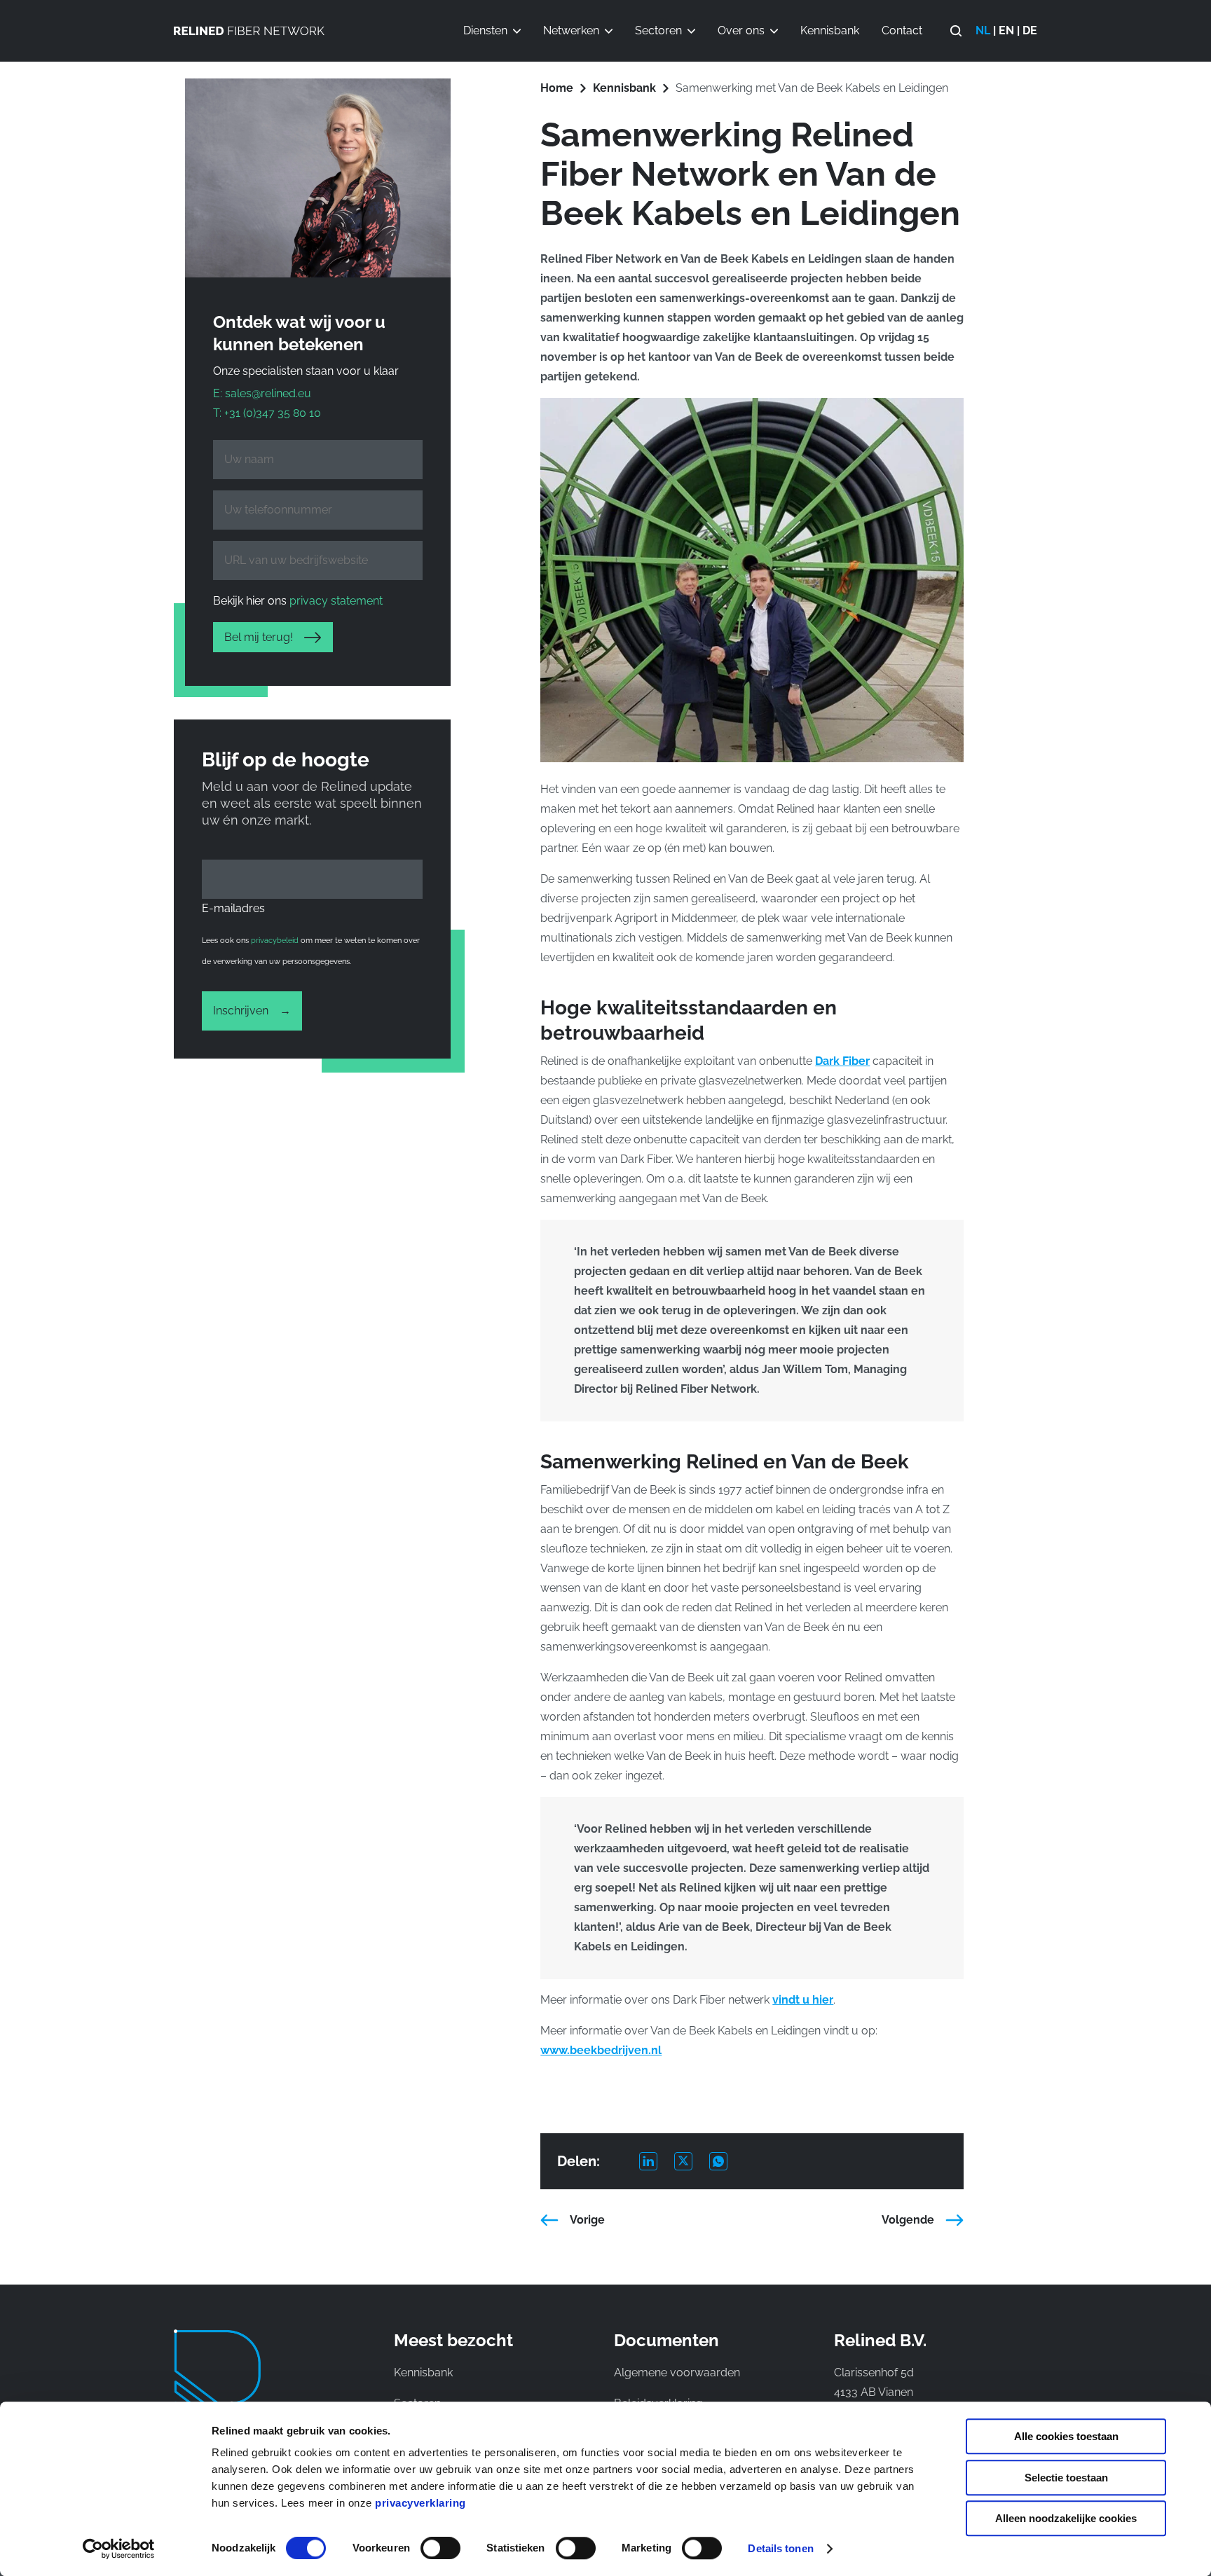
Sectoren (658, 30)
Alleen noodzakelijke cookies (1066, 2518)
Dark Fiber (842, 1061)
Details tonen (780, 2548)
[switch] (440, 2548)
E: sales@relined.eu (262, 393)
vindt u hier (803, 2000)
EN (1006, 30)
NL (983, 30)
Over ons (741, 30)
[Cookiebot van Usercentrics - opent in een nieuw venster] (119, 2549)
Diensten (485, 30)
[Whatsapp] (727, 2161)
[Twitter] (692, 2161)
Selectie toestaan (1066, 2478)
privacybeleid (275, 941)
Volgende (908, 2220)
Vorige (587, 2220)
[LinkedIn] (657, 2161)
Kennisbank (830, 30)
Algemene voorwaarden (677, 2372)
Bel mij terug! (259, 637)
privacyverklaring (420, 2503)
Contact (902, 30)
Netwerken (571, 30)
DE (1030, 30)
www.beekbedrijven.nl (601, 2050)
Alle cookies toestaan (1066, 2436)
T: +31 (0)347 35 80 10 (267, 413)
